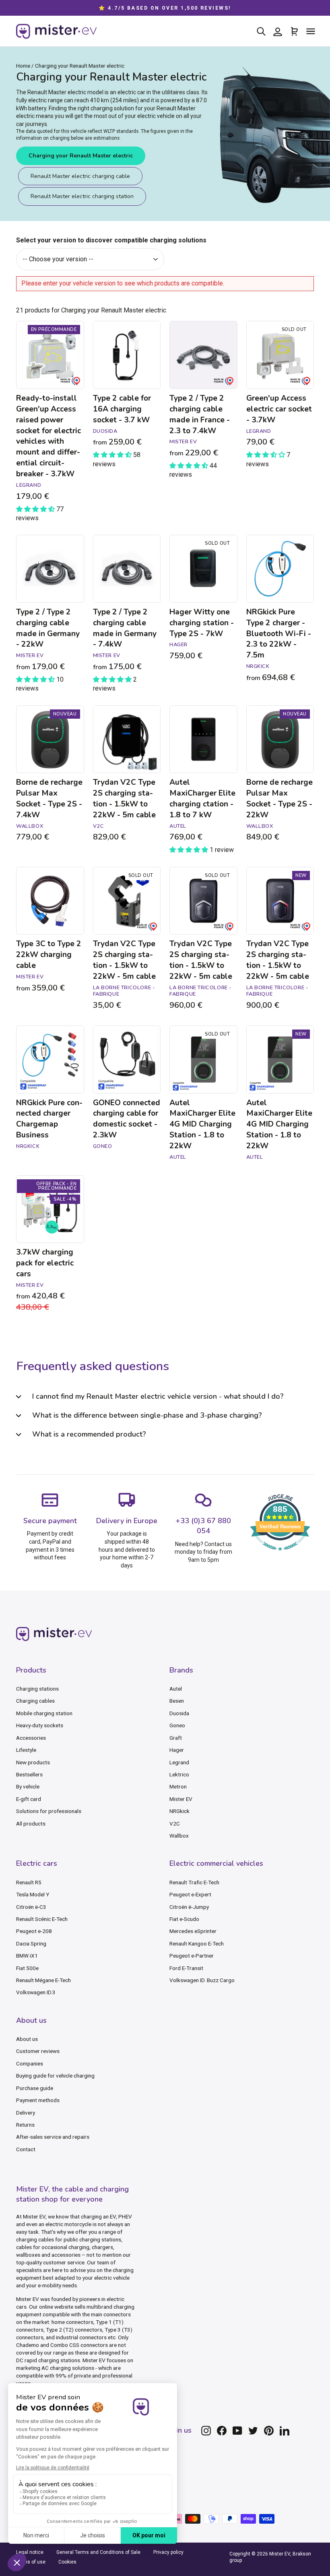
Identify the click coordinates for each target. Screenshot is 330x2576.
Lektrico (179, 1774)
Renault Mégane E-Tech (43, 1980)
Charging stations (37, 1689)
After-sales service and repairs (53, 2137)
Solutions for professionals (49, 1811)
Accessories (31, 1738)
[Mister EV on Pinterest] (269, 2431)
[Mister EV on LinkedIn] (285, 2431)
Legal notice (30, 2552)
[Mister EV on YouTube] (237, 2431)
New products (33, 1762)
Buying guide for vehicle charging (55, 2076)
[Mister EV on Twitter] (253, 2431)
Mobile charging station (44, 1713)
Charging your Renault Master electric (81, 156)
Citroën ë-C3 (31, 1907)
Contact (26, 2149)
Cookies (67, 2562)
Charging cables (35, 1701)
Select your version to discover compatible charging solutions (111, 240)
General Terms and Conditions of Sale (98, 2552)
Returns (25, 2125)
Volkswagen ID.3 (36, 1992)
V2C (175, 1823)
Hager (177, 1750)
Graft (176, 1738)
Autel (176, 1689)
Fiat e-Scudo (184, 1919)
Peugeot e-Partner (192, 1956)
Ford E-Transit (186, 1968)
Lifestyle (26, 1750)
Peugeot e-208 (34, 1931)
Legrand (179, 1762)
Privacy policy (168, 2552)
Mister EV (181, 1799)
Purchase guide (35, 2088)
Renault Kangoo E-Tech (197, 1943)
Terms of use (31, 2562)
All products (31, 1823)
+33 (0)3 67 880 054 (203, 1526)
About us (27, 2039)
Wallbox (179, 1836)
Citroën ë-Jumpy (189, 1907)
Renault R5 (29, 1882)
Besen (177, 1701)
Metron (178, 1786)
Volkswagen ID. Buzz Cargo (202, 1980)
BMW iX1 (27, 1956)
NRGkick (179, 1811)
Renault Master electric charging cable (80, 176)
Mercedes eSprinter (193, 1931)
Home (23, 66)
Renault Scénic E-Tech (42, 1919)
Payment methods (38, 2100)
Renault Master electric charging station (82, 196)
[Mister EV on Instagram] (206, 2431)
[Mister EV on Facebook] (222, 2431)
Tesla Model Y (33, 1894)
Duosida (179, 1713)
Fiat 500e (27, 1968)
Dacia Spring (31, 1943)
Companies (30, 2063)
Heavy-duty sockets (40, 1725)
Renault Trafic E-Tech (194, 1882)
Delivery (26, 2113)
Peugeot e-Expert (190, 1894)
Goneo (177, 1725)
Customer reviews (38, 2051)
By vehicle (28, 1786)
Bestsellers (29, 1774)
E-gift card (29, 1799)
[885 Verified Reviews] (280, 1555)
